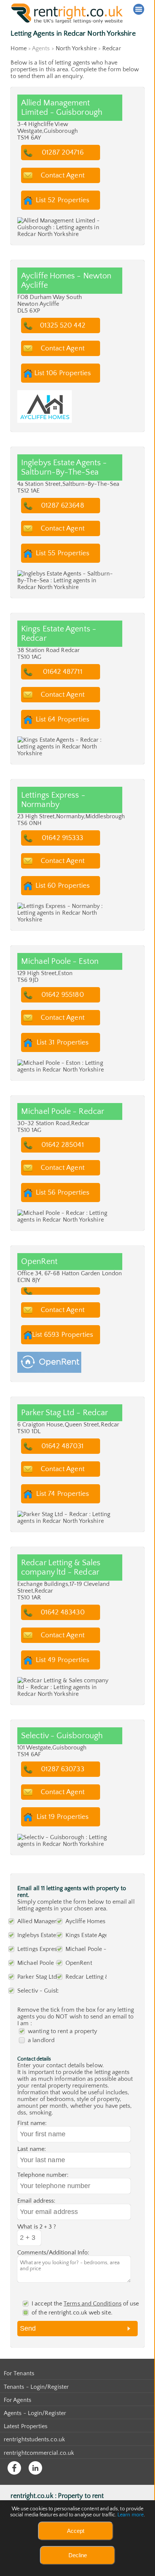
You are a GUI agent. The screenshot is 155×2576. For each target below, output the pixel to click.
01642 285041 (63, 1145)
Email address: (36, 2201)
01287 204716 (63, 153)
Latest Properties (26, 2426)
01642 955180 (63, 995)
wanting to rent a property (62, 2031)
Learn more (131, 2515)
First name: (32, 2123)
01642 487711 (63, 672)
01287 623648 (63, 506)
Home (18, 48)
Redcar (112, 48)
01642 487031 (62, 1446)
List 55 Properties (62, 553)
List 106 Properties (63, 373)
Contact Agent (63, 175)
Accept (76, 2531)
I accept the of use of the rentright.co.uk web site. (85, 2308)
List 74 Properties (62, 1494)
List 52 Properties (62, 200)
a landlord (41, 2040)
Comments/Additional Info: (53, 2253)
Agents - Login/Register (35, 2413)
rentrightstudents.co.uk (34, 2439)
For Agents (17, 2400)
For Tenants (19, 2373)
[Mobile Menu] (139, 9)
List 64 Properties (62, 719)
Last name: (32, 2149)
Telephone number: (43, 2175)
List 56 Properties (62, 1193)
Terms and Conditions (93, 2304)
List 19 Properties (62, 1817)
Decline (78, 2555)
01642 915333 (62, 838)
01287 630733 (63, 1769)
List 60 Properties (62, 886)
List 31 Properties (62, 1042)
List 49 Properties (62, 1660)
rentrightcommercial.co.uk (39, 2453)
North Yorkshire (76, 48)
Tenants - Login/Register (36, 2387)
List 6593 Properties (63, 1335)
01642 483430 (63, 1612)
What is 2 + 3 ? (37, 2227)
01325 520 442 (63, 325)
